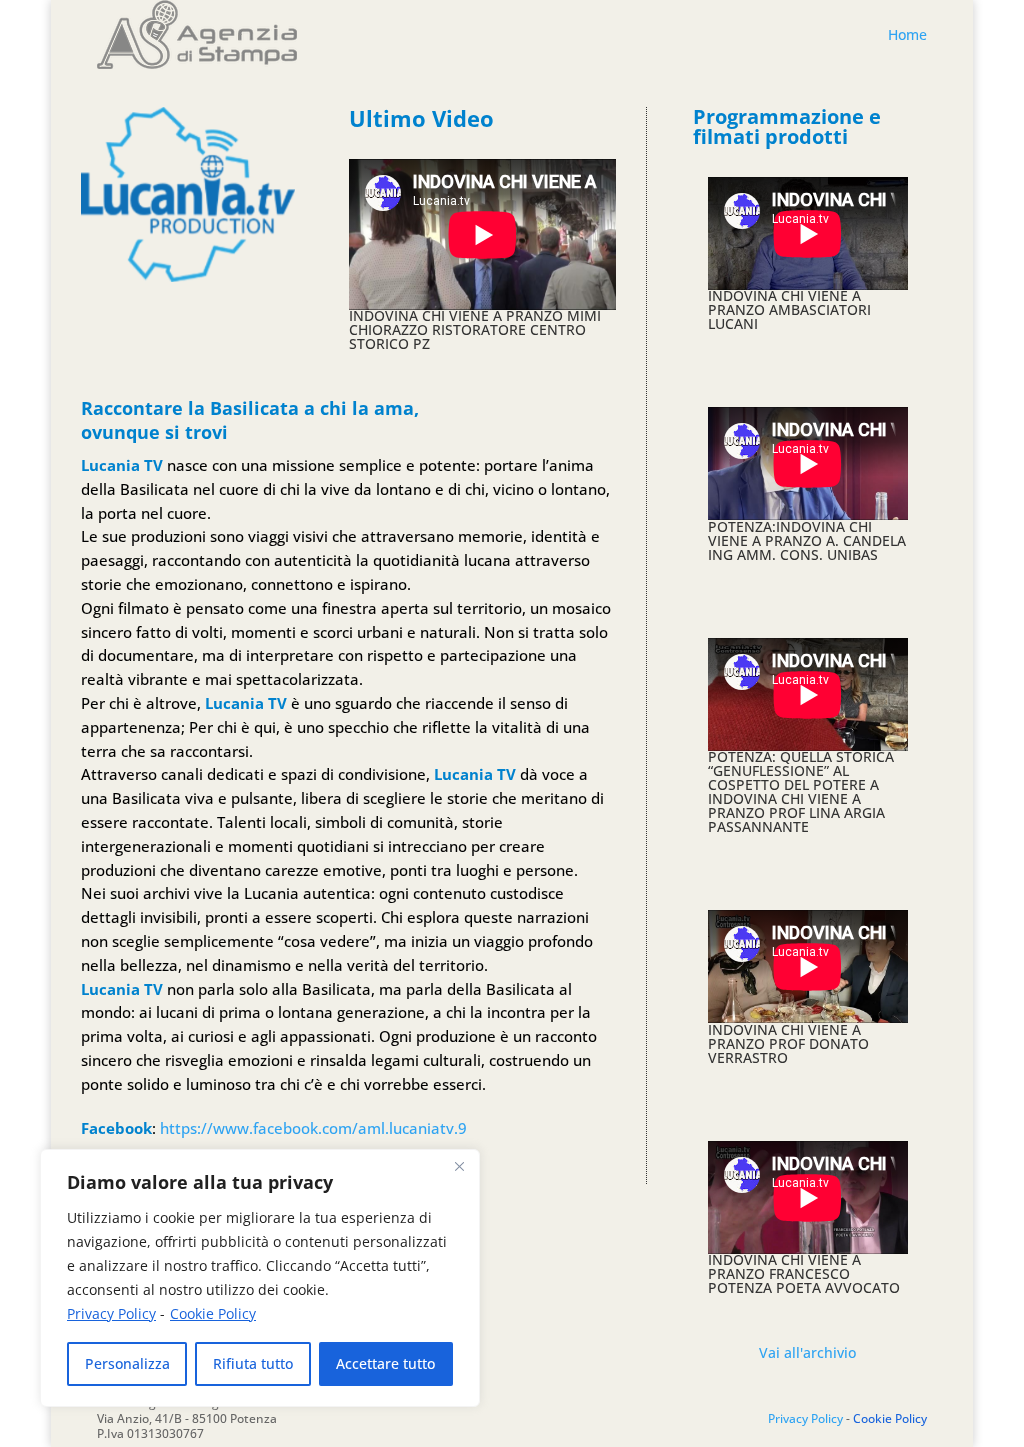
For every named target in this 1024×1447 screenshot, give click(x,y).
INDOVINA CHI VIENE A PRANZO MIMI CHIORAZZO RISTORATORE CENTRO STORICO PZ (475, 329)
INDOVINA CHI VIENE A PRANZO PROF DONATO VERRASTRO (788, 1043)
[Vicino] (459, 1166)
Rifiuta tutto (253, 1363)
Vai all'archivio (807, 1352)
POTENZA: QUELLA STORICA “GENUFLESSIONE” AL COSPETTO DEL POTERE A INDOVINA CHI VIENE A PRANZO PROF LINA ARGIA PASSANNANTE (801, 791)
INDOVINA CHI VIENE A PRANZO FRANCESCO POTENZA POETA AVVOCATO (804, 1273)
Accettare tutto (385, 1363)
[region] (260, 1278)
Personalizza (127, 1363)
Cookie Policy (213, 1313)
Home (907, 34)
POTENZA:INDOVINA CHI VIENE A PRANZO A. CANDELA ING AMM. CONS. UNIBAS (807, 540)
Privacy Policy (111, 1313)
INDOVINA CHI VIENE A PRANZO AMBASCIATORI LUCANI (789, 309)
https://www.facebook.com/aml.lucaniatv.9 (313, 1128)
